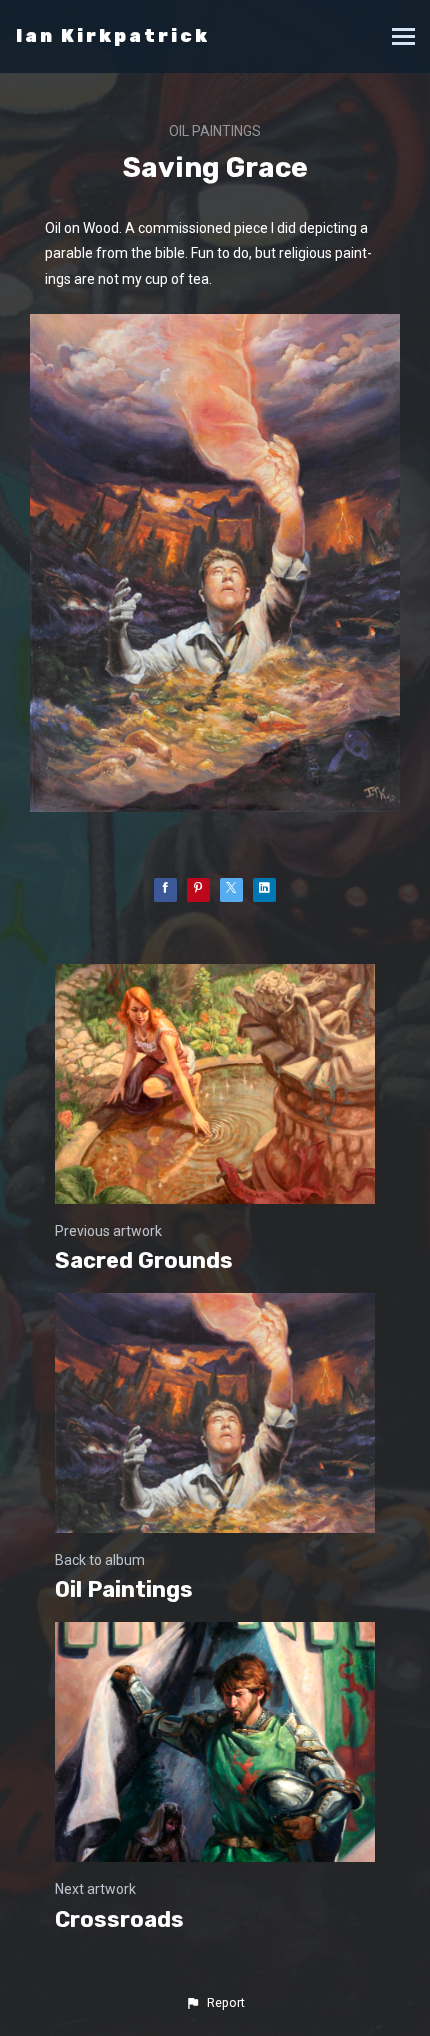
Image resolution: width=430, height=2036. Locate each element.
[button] (215, 2003)
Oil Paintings (215, 131)
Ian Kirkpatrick (113, 36)
